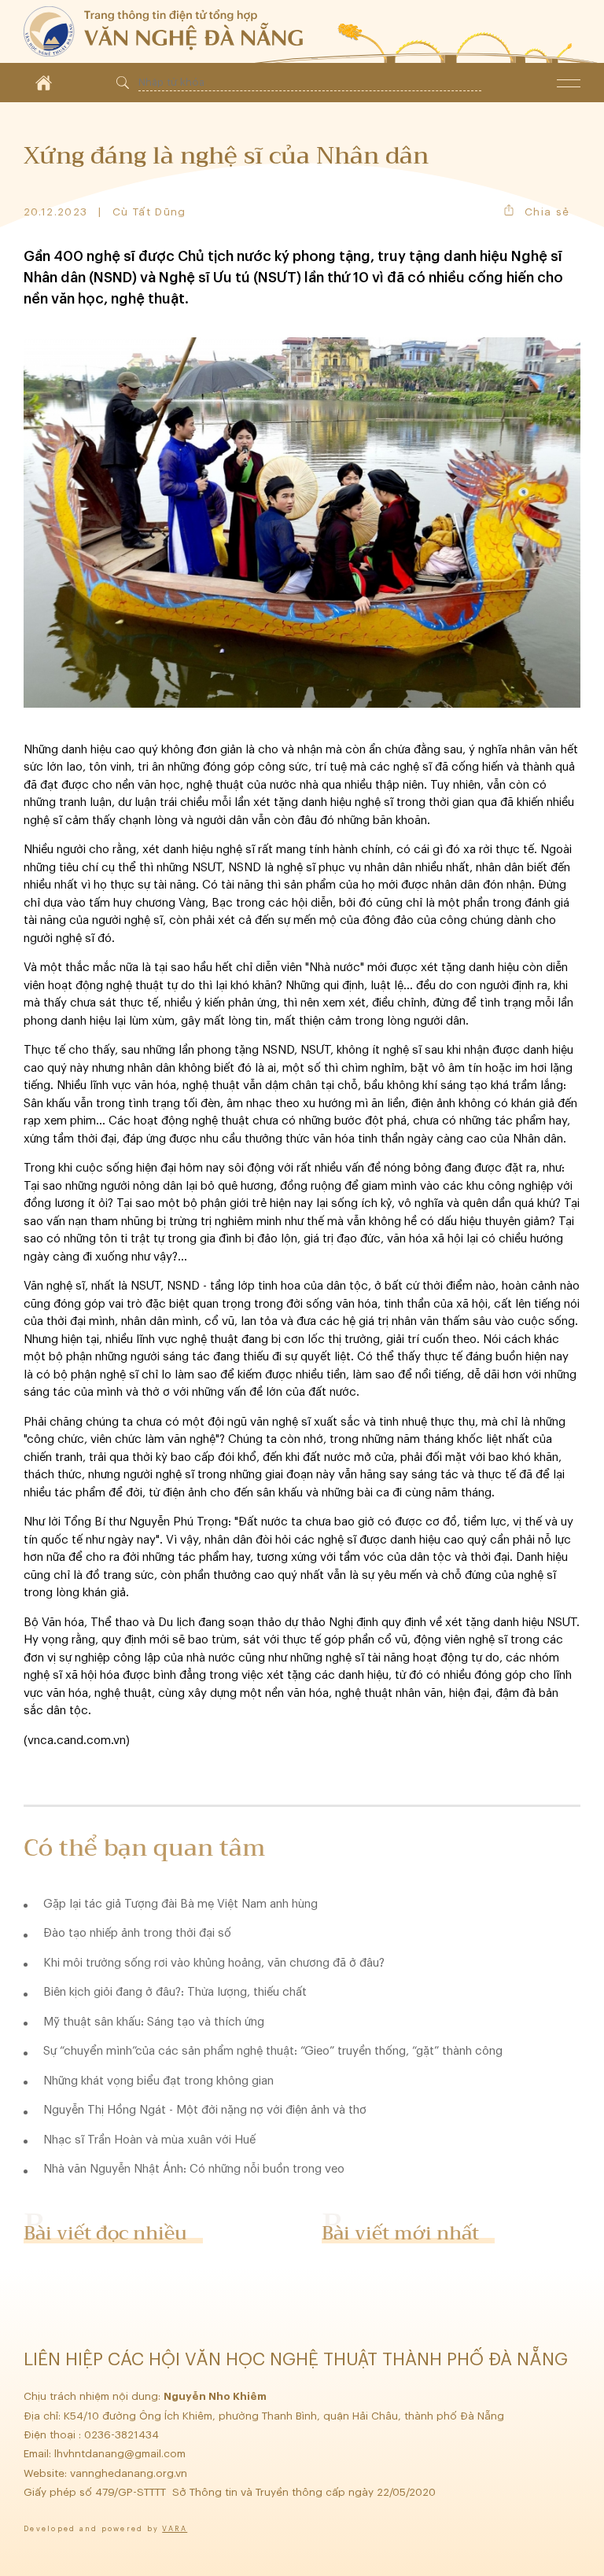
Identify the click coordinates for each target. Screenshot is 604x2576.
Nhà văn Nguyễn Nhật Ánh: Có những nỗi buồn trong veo (194, 2169)
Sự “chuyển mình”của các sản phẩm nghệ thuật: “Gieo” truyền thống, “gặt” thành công (273, 2051)
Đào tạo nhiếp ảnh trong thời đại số (137, 1933)
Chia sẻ (547, 212)
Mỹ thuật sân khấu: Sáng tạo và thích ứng (154, 2022)
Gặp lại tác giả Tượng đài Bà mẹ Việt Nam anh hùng (180, 1904)
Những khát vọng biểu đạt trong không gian (158, 2081)
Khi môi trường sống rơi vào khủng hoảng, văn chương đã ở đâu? (214, 1963)
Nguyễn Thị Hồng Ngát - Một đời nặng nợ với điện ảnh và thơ (205, 2110)
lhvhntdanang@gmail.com (122, 2454)
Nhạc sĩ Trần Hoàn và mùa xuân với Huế (149, 2140)
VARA (175, 2529)
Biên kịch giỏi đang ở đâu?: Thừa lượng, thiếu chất (175, 1992)
